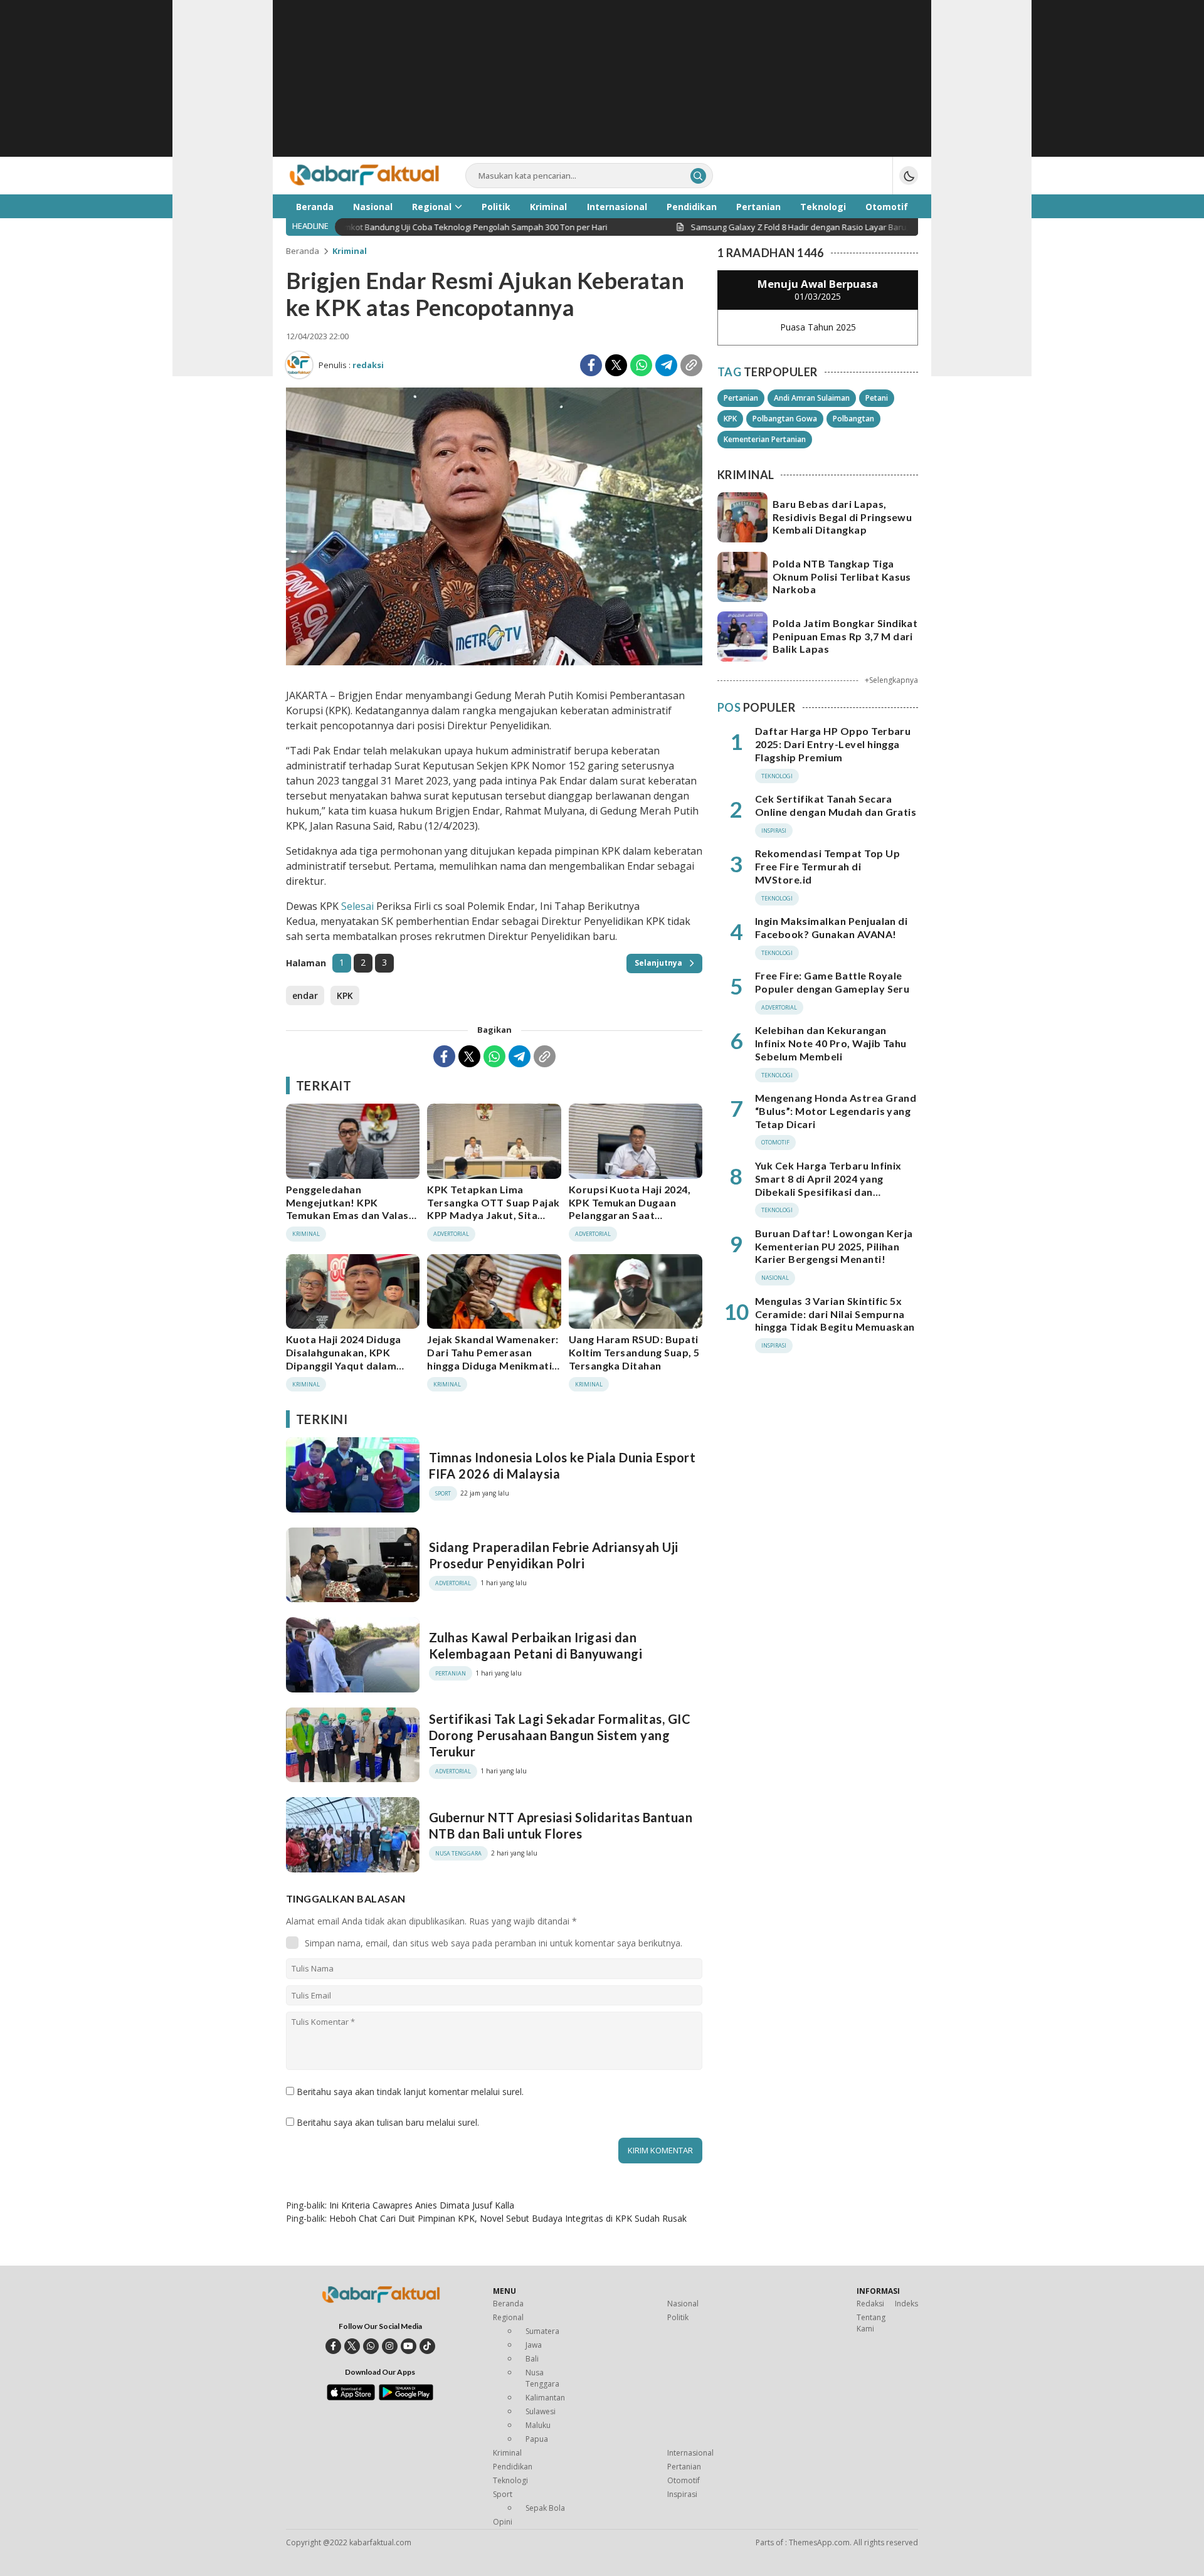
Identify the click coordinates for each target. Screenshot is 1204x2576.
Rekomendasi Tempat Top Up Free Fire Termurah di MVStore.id (827, 866)
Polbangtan (853, 419)
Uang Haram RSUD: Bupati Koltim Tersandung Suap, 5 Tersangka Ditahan (634, 1352)
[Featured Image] (494, 662)
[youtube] (409, 2346)
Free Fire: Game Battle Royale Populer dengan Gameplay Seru (832, 982)
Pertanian (741, 398)
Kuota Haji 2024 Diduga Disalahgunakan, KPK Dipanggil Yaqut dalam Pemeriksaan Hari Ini (344, 1359)
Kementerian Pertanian (765, 439)
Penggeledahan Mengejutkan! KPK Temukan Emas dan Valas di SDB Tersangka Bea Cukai (347, 1215)
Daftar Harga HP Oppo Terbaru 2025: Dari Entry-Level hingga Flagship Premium (833, 744)
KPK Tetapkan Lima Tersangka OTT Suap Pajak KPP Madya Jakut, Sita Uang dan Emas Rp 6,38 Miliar (494, 1215)
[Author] (299, 365)
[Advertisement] (602, 88)
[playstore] (406, 2397)
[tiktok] (427, 2346)
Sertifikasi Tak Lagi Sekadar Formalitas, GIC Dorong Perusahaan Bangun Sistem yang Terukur (560, 1735)
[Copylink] (691, 365)
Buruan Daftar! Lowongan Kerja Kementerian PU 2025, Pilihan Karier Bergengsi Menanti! (834, 1246)
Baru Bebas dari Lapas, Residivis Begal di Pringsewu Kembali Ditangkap (842, 517)
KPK (345, 995)
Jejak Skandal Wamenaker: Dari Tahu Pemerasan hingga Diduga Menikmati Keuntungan (493, 1359)
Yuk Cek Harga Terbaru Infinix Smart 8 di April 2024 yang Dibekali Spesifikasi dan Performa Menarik (828, 1185)
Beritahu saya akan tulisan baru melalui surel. (388, 2122)
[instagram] (390, 2346)
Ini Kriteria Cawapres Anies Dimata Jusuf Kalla (422, 2205)
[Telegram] (666, 365)
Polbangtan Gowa (785, 419)
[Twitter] (616, 365)
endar (305, 995)
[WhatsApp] (641, 365)
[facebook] (333, 2346)
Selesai (357, 906)
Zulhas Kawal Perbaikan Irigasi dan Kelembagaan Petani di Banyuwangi (536, 1645)
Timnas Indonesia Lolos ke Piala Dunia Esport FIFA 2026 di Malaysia (562, 1465)
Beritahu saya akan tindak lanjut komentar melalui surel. (410, 2092)
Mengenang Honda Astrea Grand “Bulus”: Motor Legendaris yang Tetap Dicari (836, 1111)
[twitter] (352, 2346)
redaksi (368, 365)
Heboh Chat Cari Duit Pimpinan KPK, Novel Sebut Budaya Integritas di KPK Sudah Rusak (508, 2218)
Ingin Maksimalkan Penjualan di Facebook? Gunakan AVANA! (831, 927)
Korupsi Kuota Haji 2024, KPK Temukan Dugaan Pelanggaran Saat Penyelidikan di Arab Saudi (634, 1209)
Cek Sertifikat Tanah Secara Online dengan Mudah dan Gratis (836, 805)
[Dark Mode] (909, 176)
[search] (698, 176)
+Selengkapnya (891, 680)
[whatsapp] (371, 2346)
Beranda (303, 251)
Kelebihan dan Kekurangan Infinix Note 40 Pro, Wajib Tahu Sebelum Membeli (831, 1043)
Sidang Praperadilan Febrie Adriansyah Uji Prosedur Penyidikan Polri (554, 1555)
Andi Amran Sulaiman (812, 398)
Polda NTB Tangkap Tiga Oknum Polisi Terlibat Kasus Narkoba (842, 577)
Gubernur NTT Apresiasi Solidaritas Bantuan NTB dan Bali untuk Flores (561, 1825)
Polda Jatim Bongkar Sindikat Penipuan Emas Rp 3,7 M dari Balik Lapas (845, 636)
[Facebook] (591, 365)
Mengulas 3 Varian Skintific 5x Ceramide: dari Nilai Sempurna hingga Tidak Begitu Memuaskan (835, 1314)
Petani (877, 398)
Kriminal (350, 251)
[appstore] (351, 2397)
